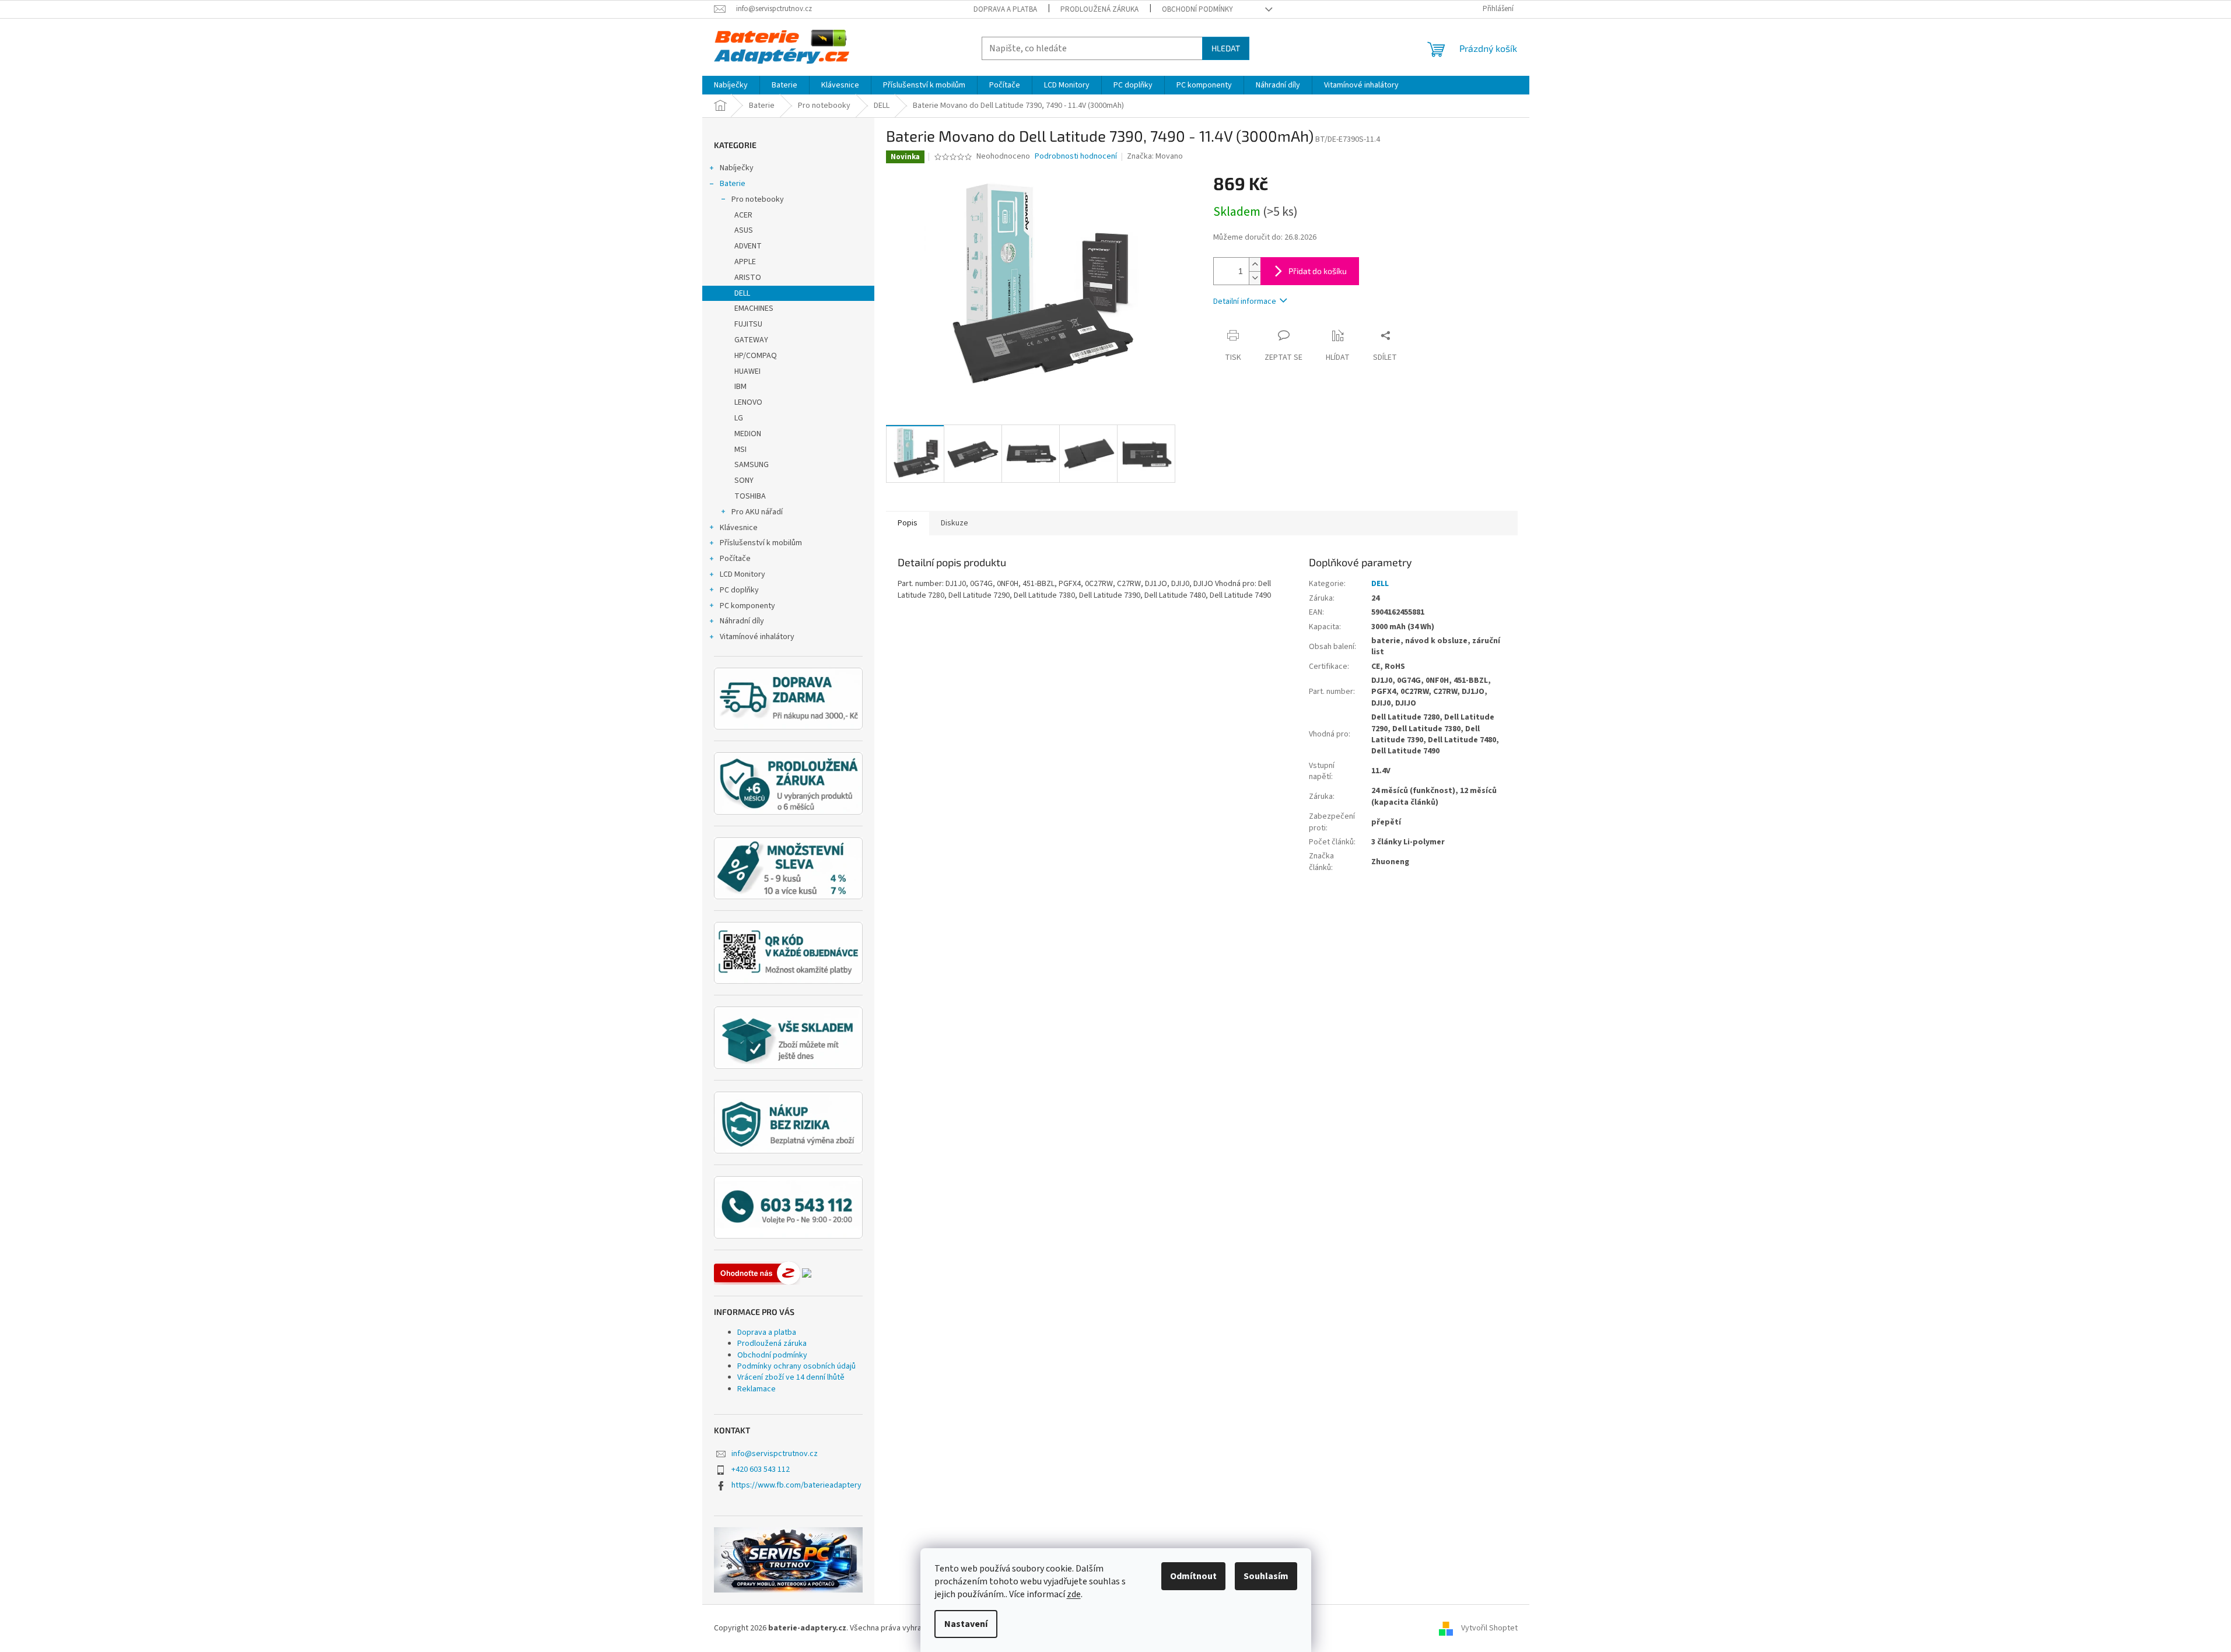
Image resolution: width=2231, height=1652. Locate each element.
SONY (744, 480)
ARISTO (748, 278)
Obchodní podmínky (1197, 9)
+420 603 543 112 (761, 1469)
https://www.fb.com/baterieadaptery (796, 1485)
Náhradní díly (742, 621)
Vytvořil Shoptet (1489, 1628)
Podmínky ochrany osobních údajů (796, 1366)
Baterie (733, 184)
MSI (740, 450)
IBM (740, 387)
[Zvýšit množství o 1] (1255, 264)
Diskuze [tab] (955, 523)
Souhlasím (1266, 1576)
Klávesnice (739, 528)
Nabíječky (737, 168)
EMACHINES (754, 308)
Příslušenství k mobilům (761, 543)
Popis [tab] (908, 523)
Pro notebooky (758, 199)
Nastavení (966, 1624)
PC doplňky (739, 590)
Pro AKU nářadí (757, 512)
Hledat (1226, 48)
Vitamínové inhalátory (757, 637)
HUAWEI (747, 371)
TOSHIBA (750, 496)
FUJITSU (748, 324)
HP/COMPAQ (756, 356)
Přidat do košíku (1318, 271)
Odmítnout (1193, 1576)
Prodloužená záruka (1099, 9)
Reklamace (756, 1389)
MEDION (748, 434)
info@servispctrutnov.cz (775, 1454)
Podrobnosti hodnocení (1076, 157)
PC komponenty (747, 606)
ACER (743, 215)
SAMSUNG (752, 465)
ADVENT (748, 246)
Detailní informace (1245, 301)
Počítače (735, 559)
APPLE (745, 262)
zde (1074, 1594)
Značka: (1155, 156)
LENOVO (748, 402)
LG (739, 418)
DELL (742, 293)
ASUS (744, 230)
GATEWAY (751, 340)
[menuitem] (731, 85)
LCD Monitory (743, 574)
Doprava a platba (1005, 9)
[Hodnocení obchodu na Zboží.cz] (757, 1273)
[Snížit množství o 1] (1255, 278)
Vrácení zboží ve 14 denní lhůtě (791, 1377)
